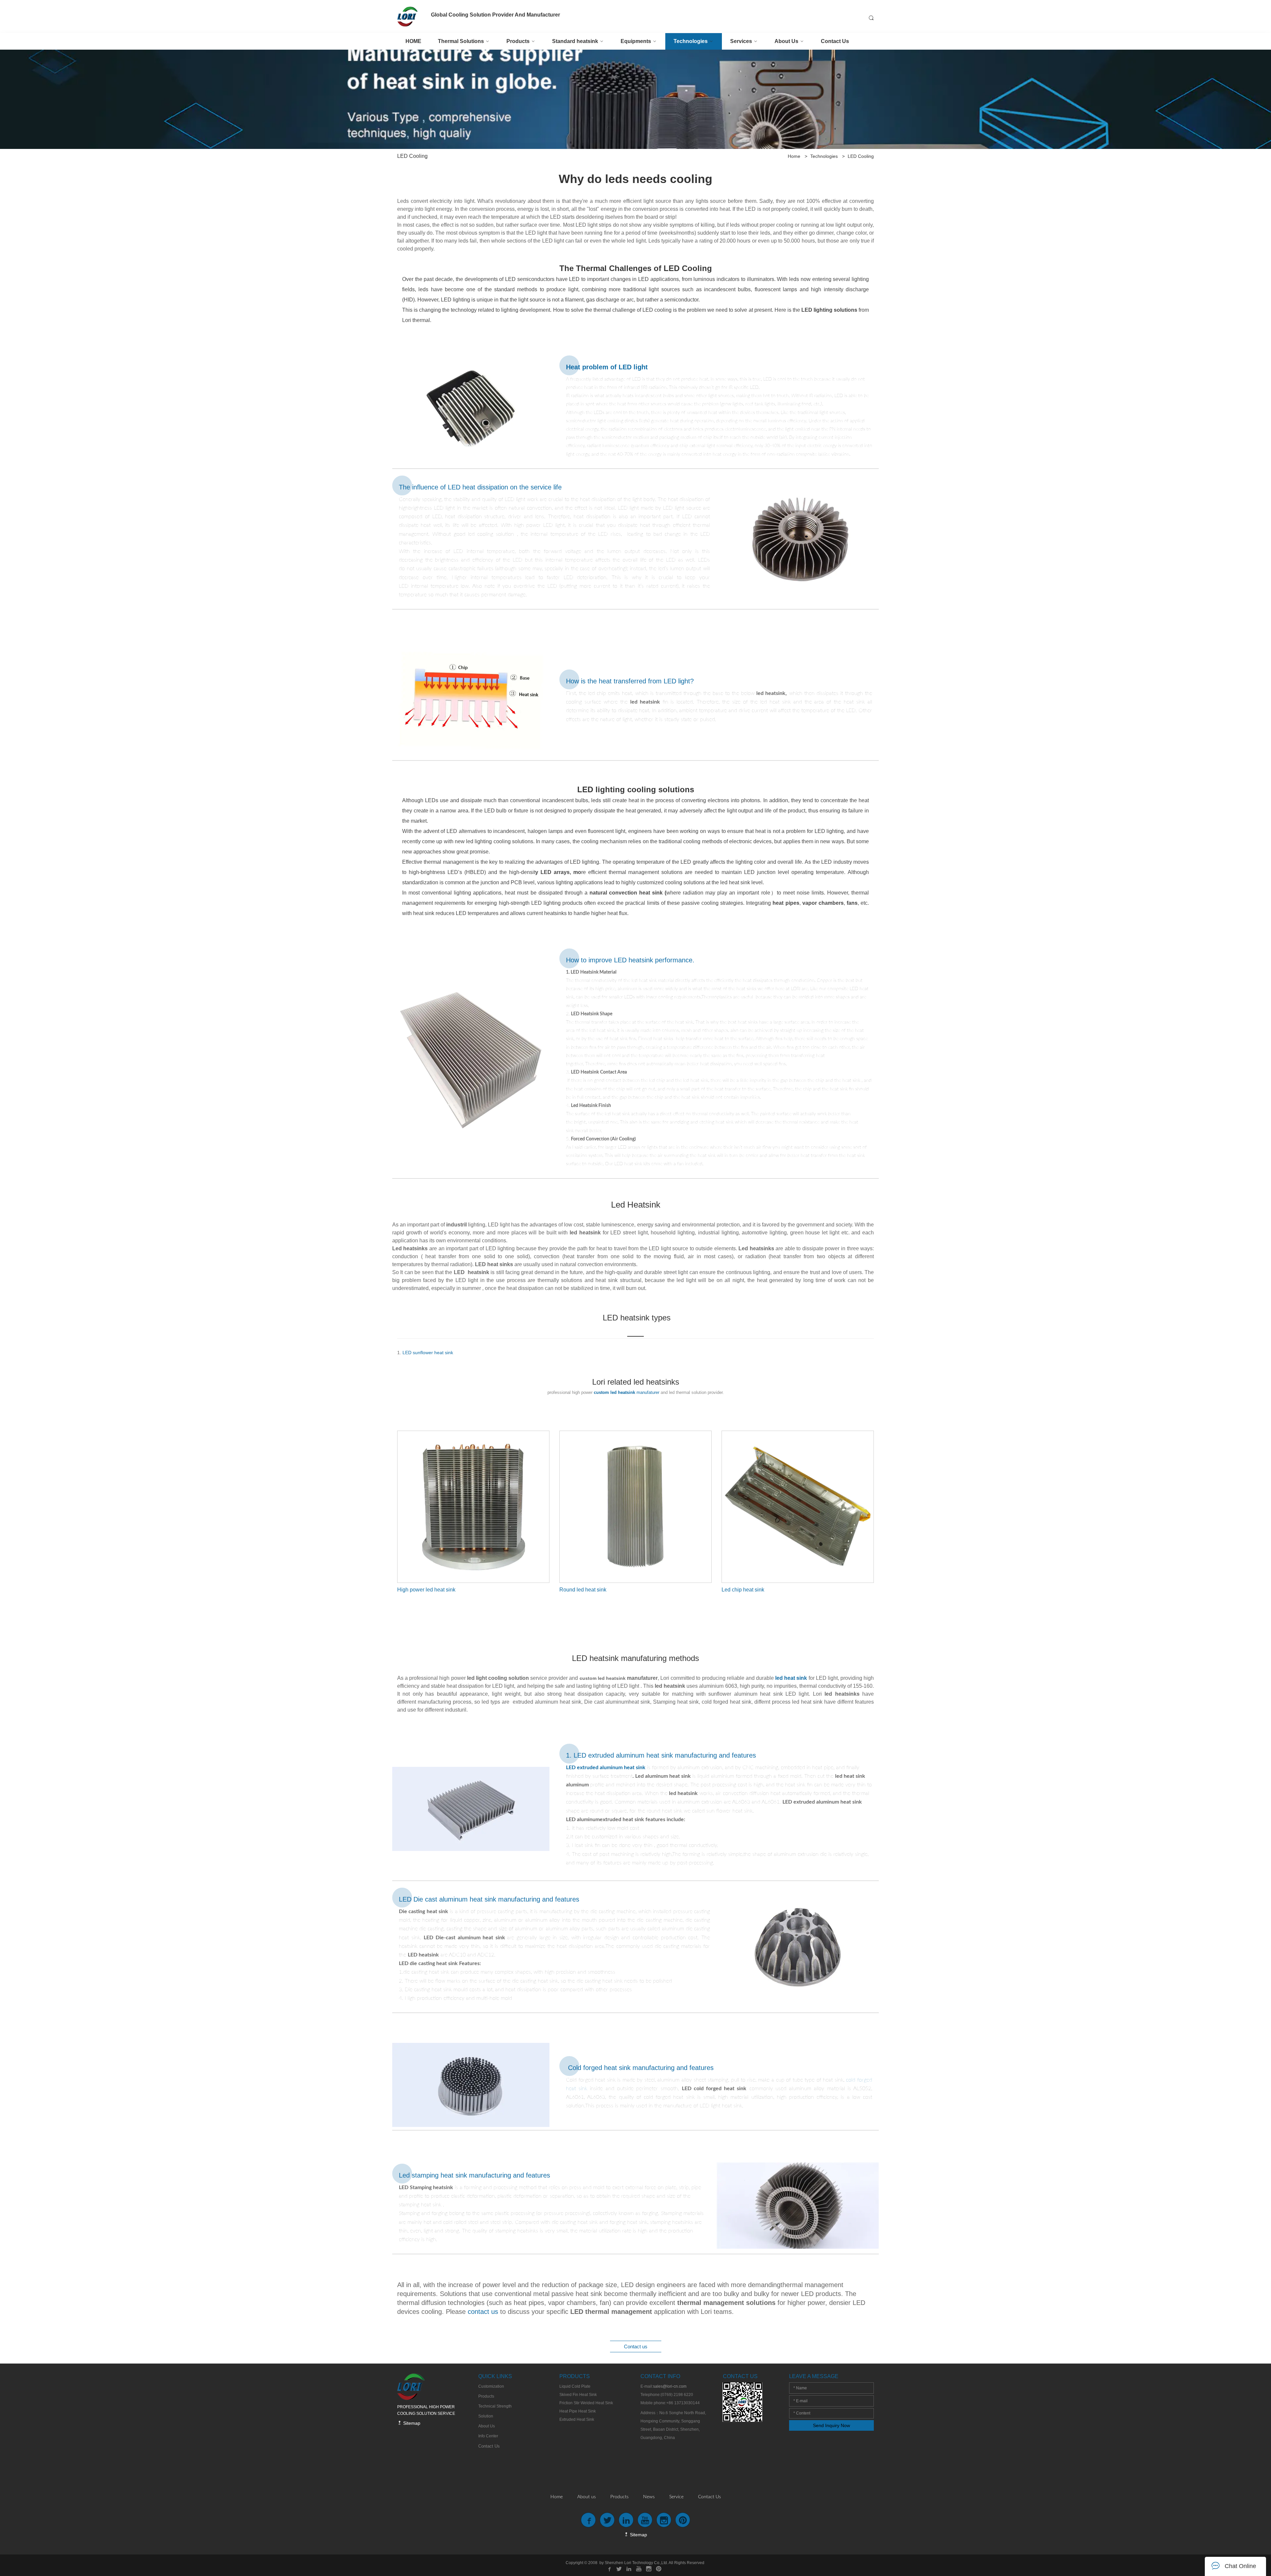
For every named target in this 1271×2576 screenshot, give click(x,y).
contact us (483, 2312)
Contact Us (709, 2497)
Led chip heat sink (743, 1590)
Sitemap (411, 2423)
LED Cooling (861, 156)
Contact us (636, 2346)
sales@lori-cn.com (670, 2386)
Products (619, 2497)
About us (587, 2497)
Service (676, 2497)
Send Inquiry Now (831, 2425)
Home (794, 156)
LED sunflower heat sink (428, 1353)
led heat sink (790, 1678)
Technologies (824, 156)
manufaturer (627, 1392)
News (649, 2497)
